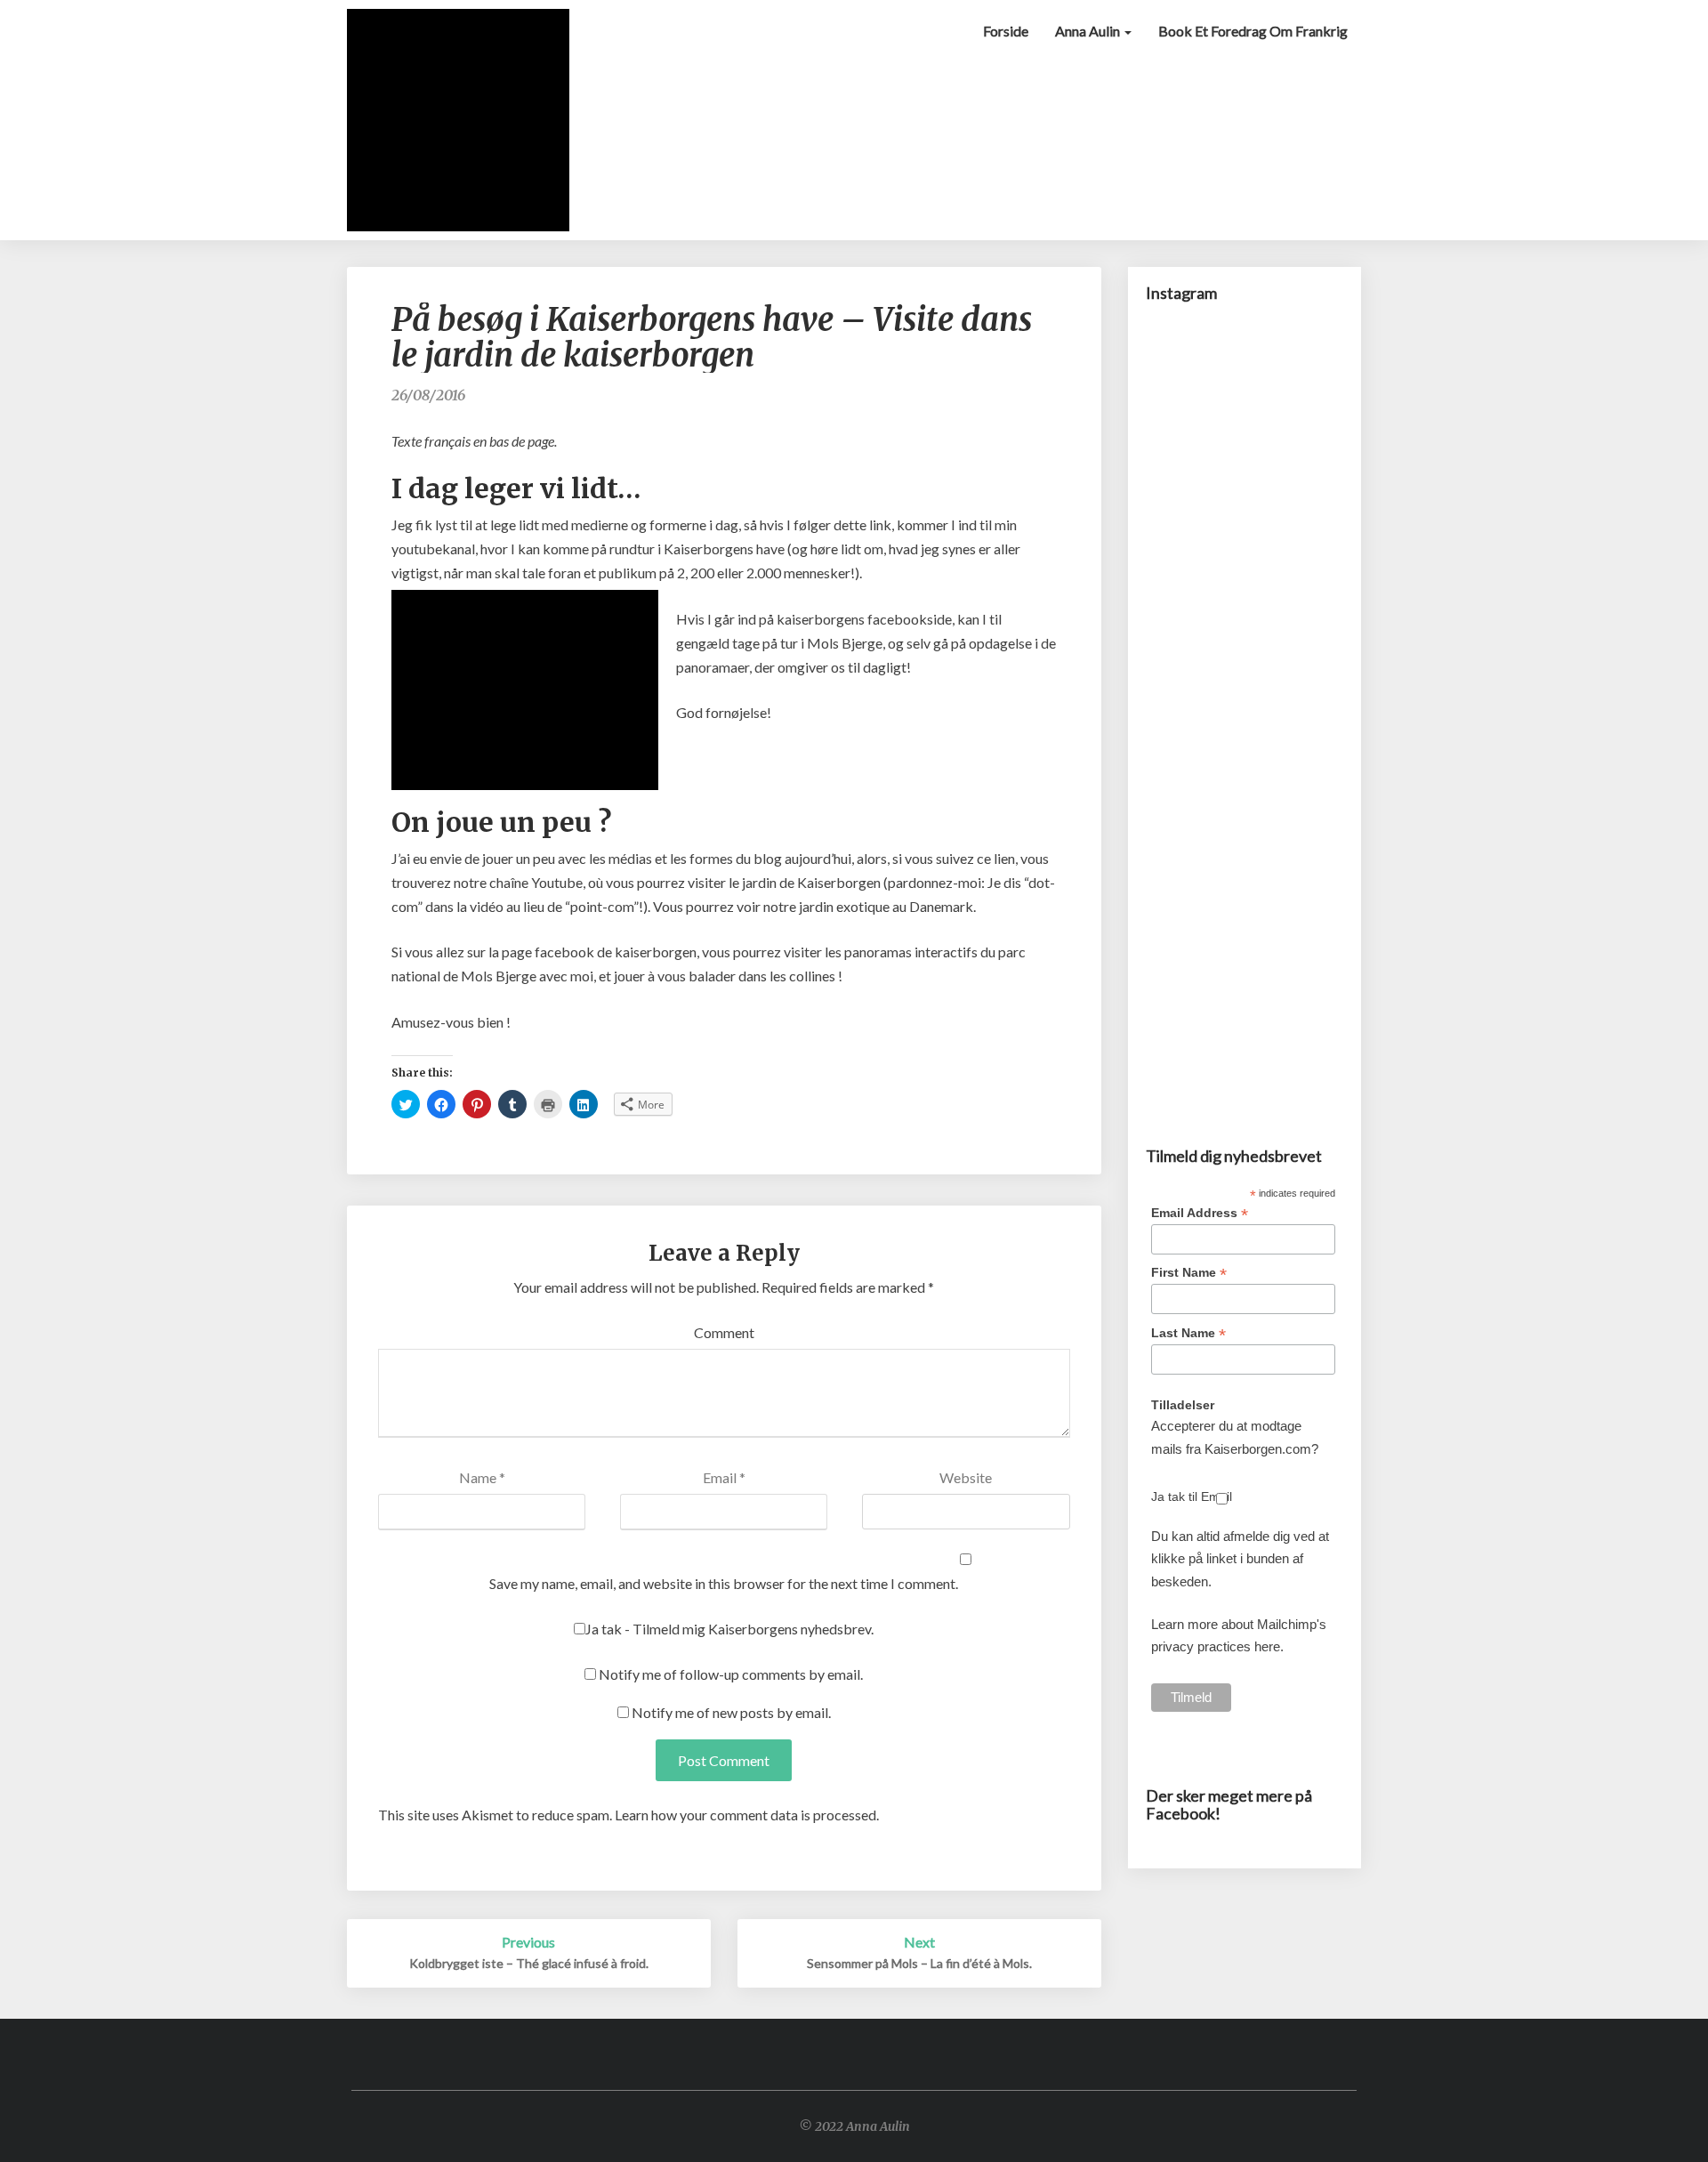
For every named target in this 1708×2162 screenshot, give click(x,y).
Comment (724, 1332)
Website (966, 1477)
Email (724, 1477)
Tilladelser (1183, 1405)
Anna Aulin (1089, 31)
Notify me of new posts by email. (731, 1712)
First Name (1189, 1273)
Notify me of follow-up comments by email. (731, 1674)
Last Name (1188, 1333)
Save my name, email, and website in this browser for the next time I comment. (724, 1583)
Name (482, 1477)
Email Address (1200, 1213)
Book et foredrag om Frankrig (1253, 31)
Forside (1006, 31)
